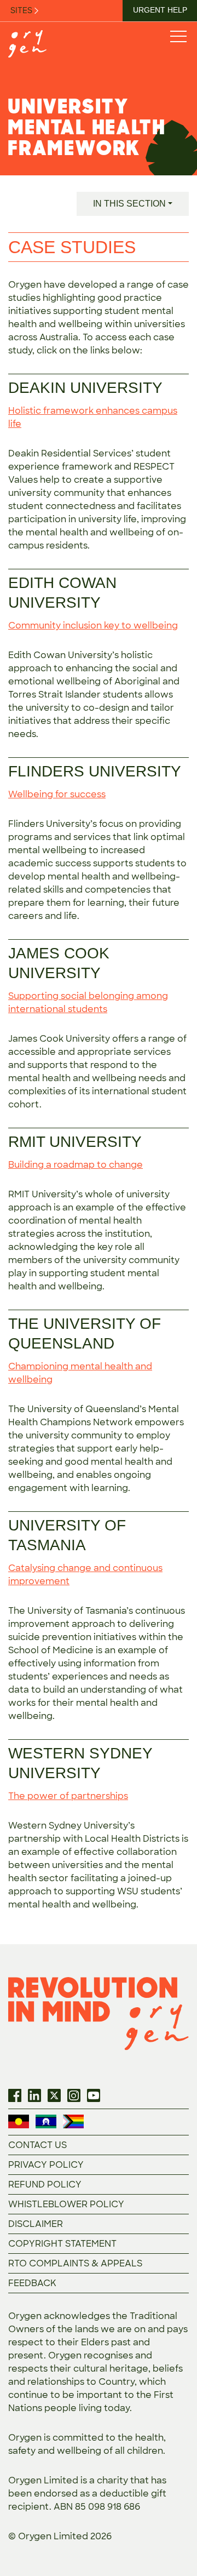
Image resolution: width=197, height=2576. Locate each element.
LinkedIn (34, 2095)
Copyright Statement (62, 2244)
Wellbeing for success (57, 794)
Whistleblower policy (66, 2204)
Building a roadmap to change (76, 1165)
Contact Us (37, 2145)
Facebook (15, 2095)
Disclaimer (36, 2224)
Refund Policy (45, 2184)
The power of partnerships (68, 1796)
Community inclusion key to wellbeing (93, 626)
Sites (22, 10)
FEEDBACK (32, 2283)
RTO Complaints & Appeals (75, 2263)
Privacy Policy (46, 2165)
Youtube (94, 2095)
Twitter (54, 2095)
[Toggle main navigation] (178, 36)
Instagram (74, 2095)
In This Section (129, 204)
